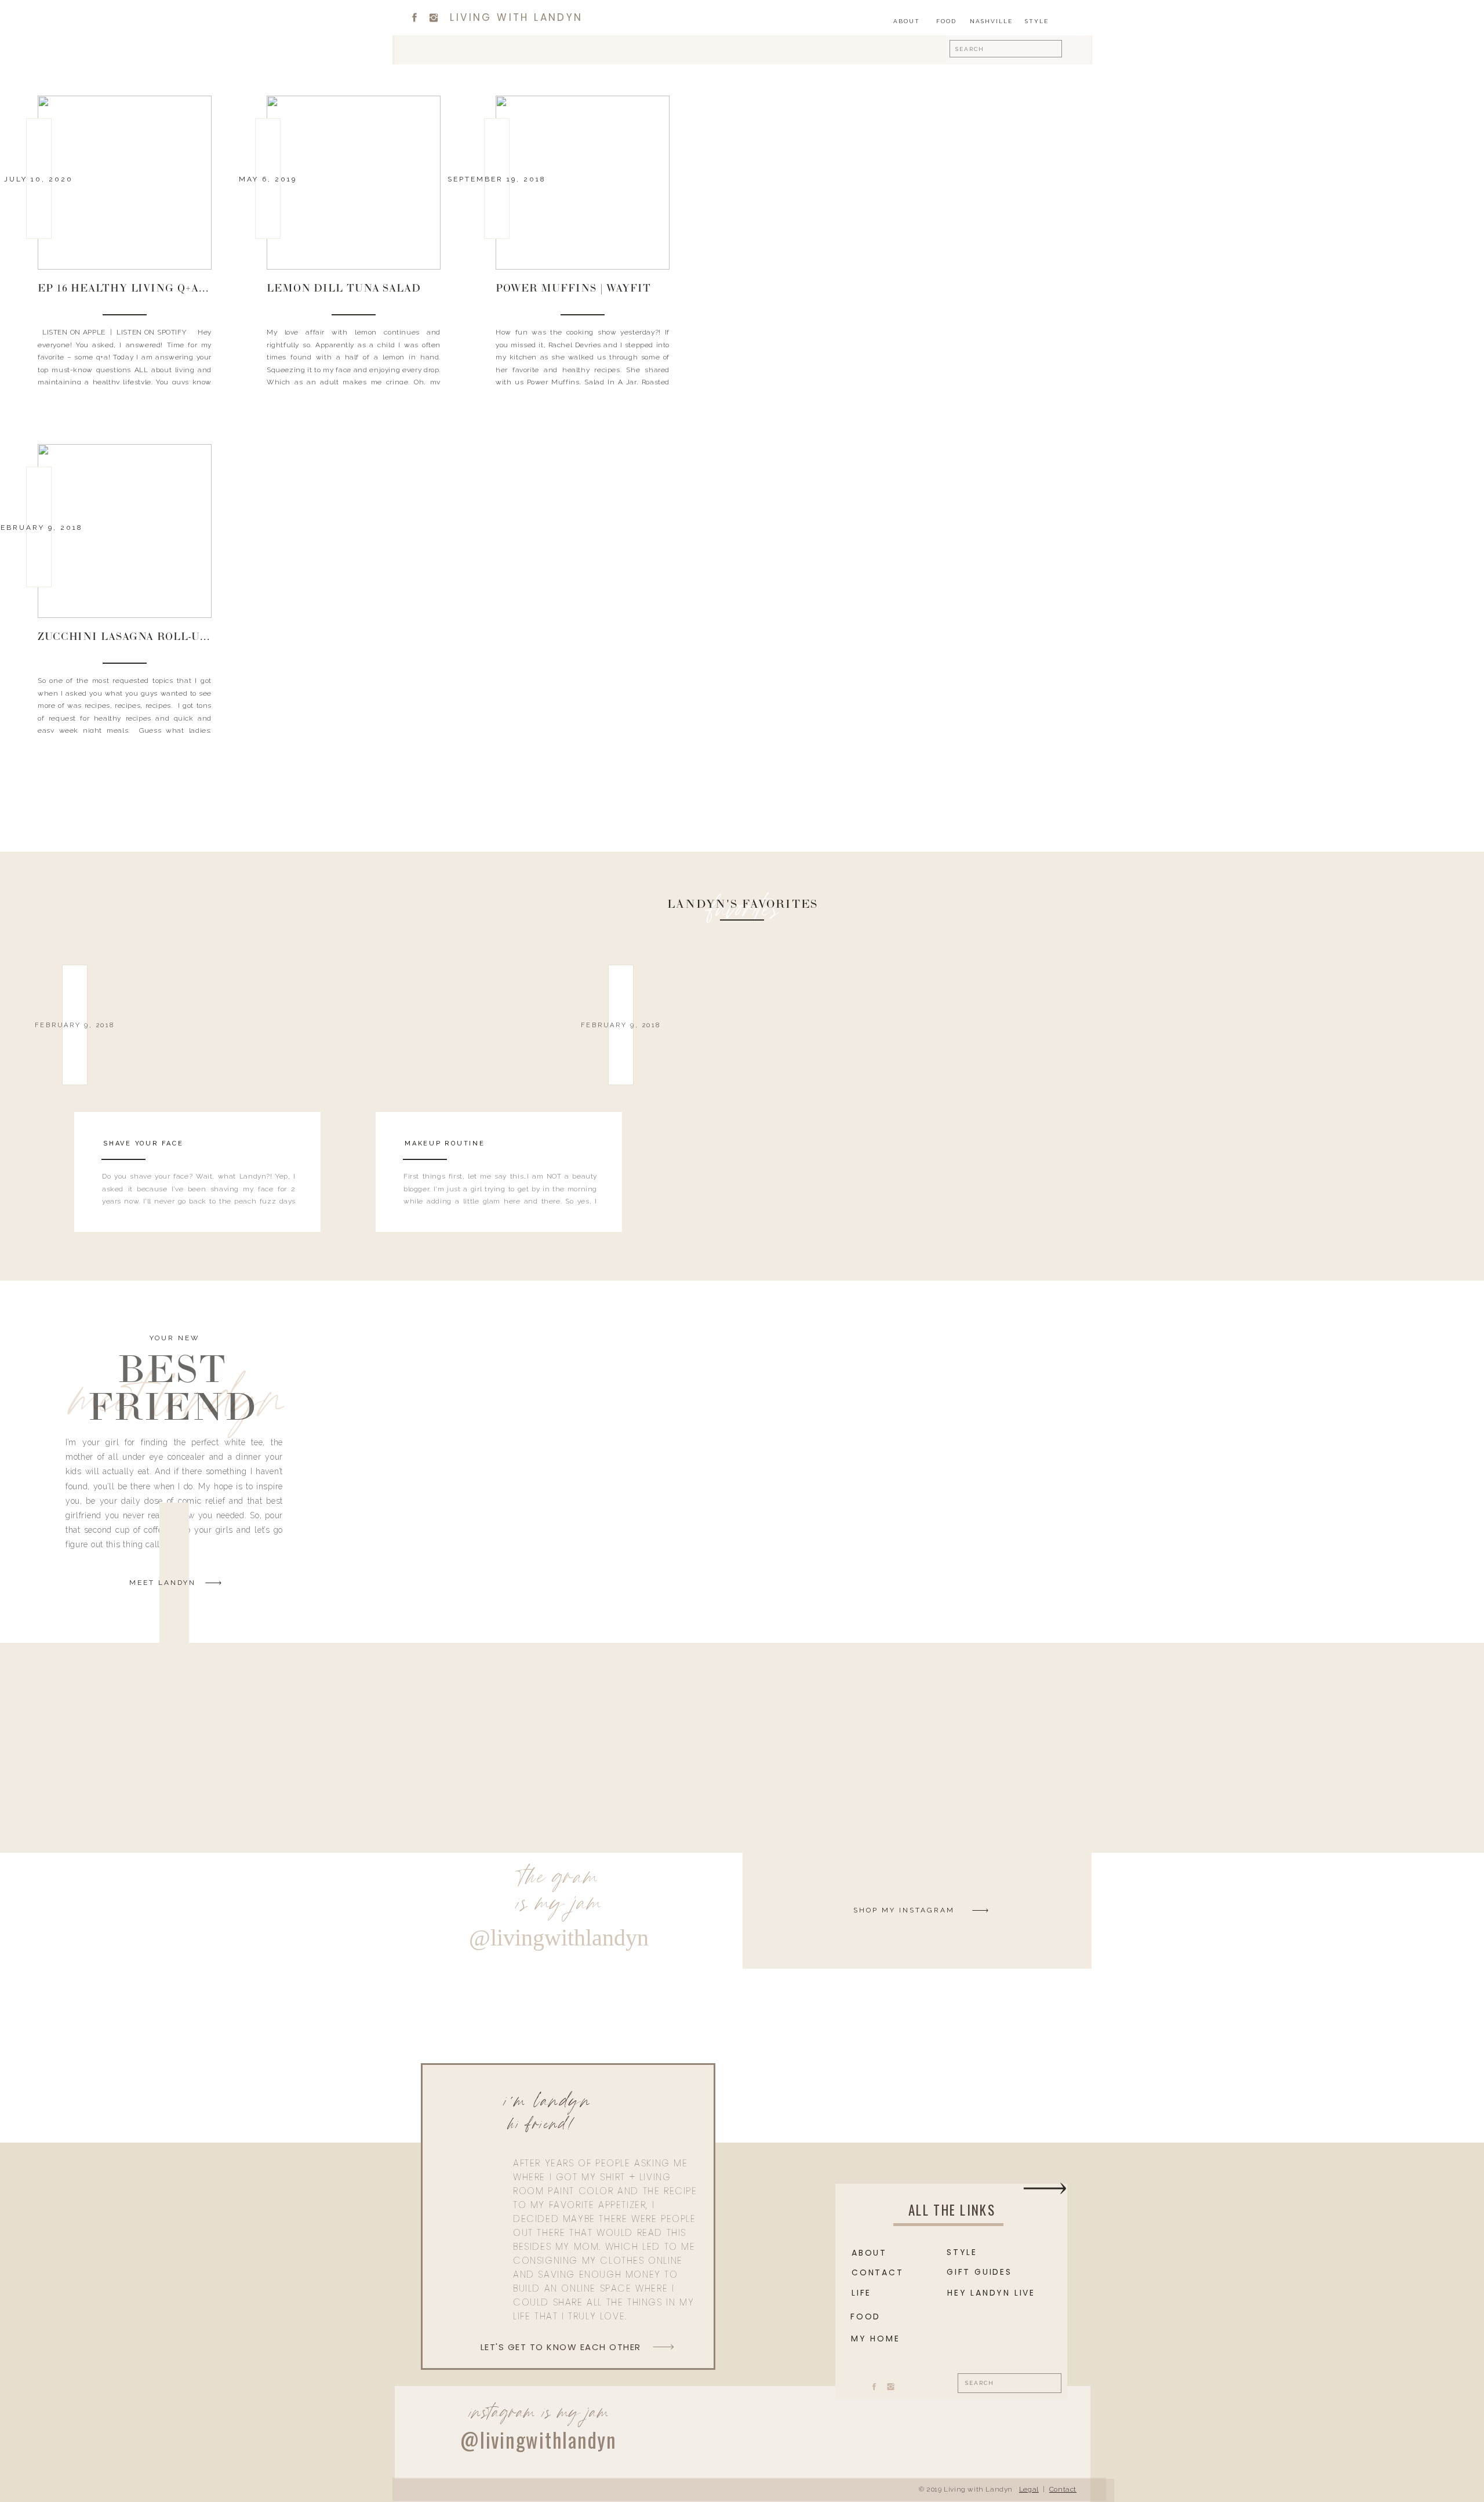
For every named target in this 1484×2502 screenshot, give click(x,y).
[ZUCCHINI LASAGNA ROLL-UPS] (125, 531)
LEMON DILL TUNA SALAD (344, 289)
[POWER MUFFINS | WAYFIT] (583, 183)
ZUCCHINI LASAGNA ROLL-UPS (126, 638)
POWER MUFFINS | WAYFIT (573, 289)
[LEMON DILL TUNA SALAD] (354, 183)
